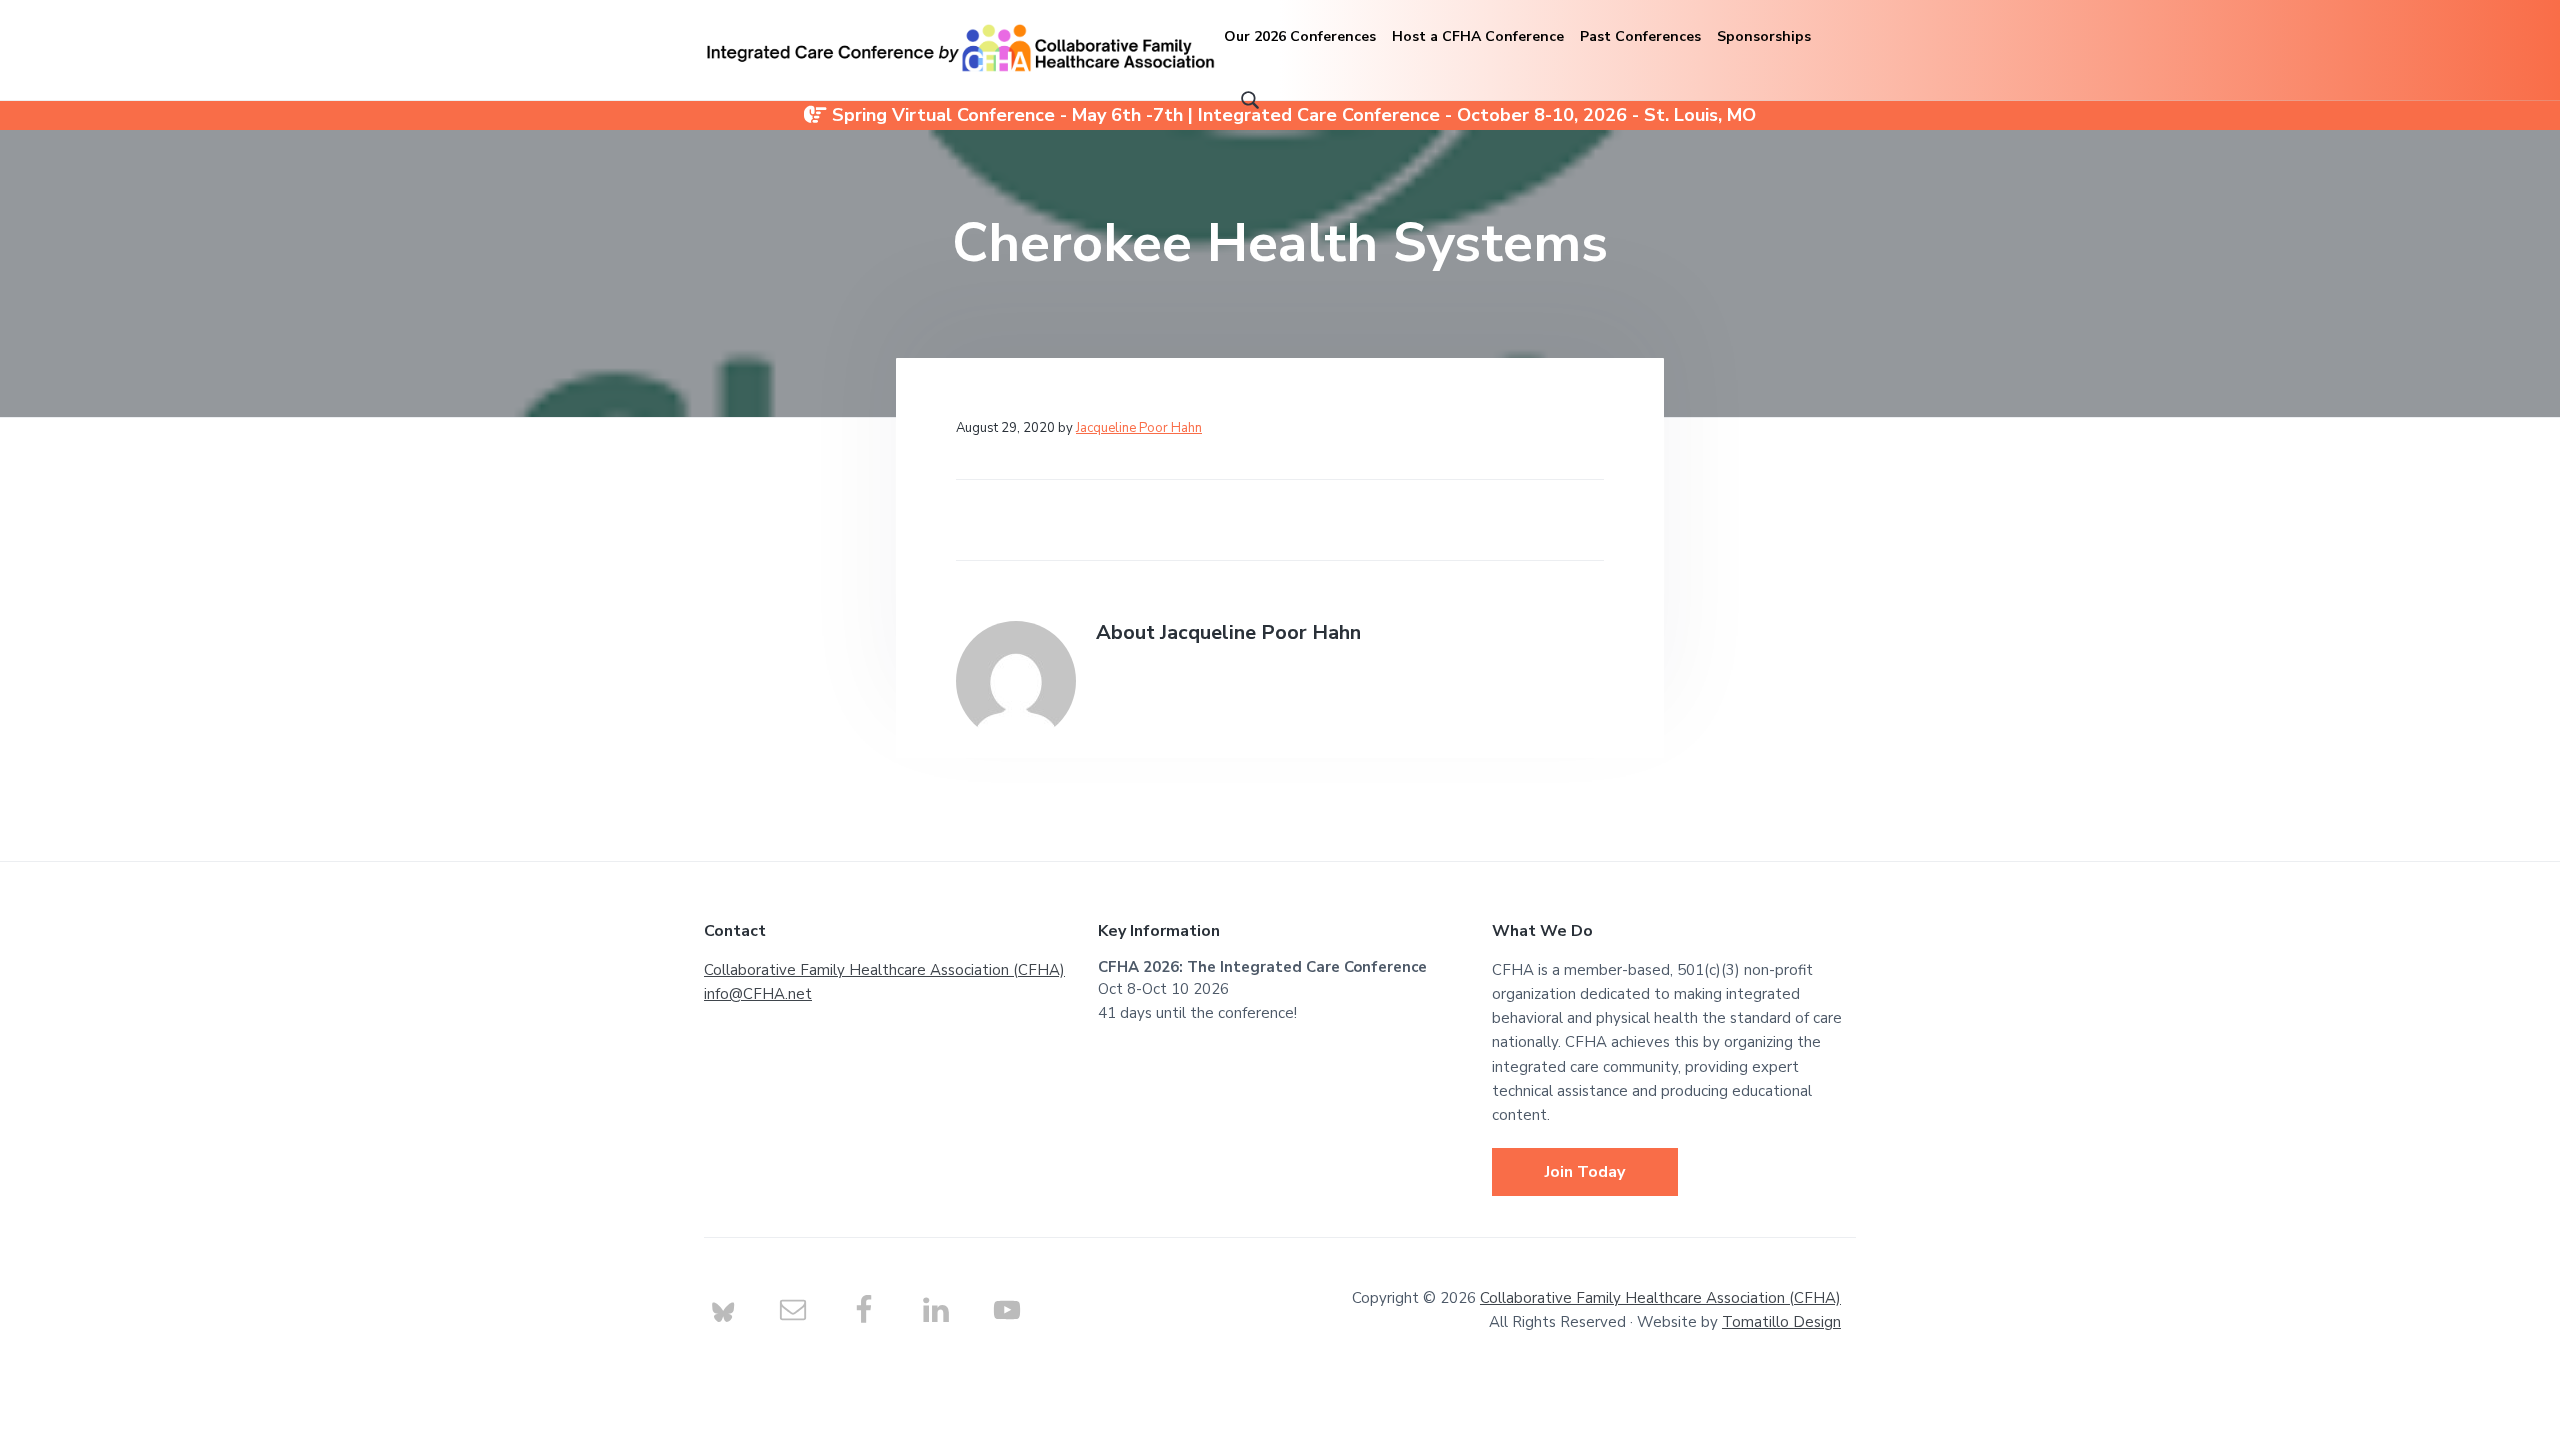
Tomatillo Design (1781, 1322)
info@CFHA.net (758, 994)
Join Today (1585, 1172)
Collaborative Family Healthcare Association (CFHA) (884, 970)
